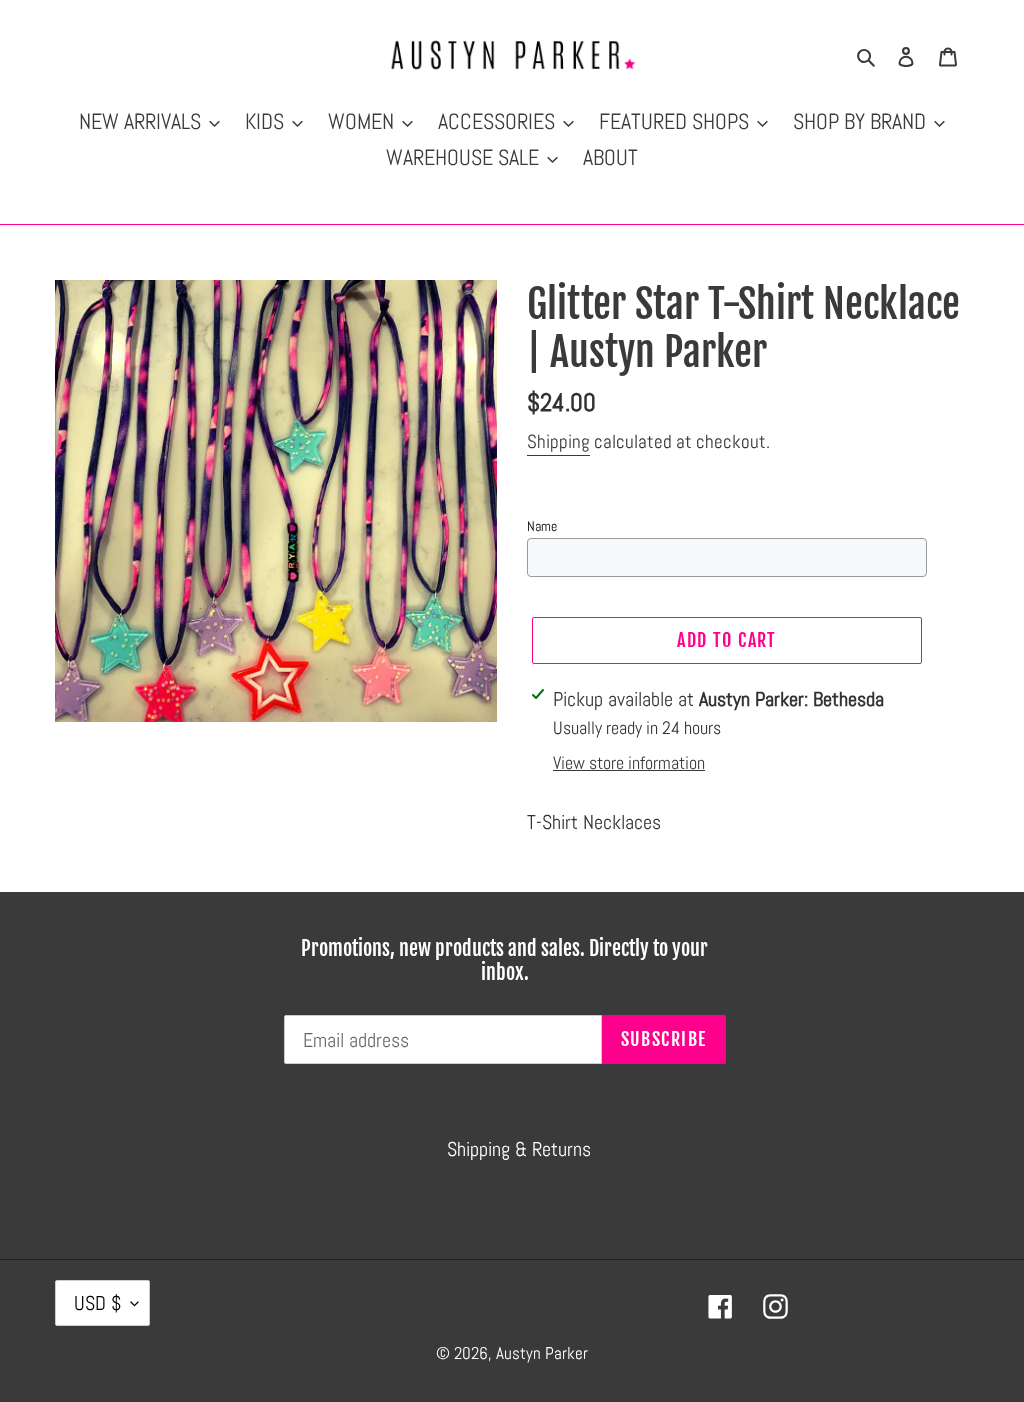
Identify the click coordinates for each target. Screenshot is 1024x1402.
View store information (629, 762)
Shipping (558, 441)
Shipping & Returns (519, 1149)
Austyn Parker (542, 1353)
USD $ (97, 1303)
